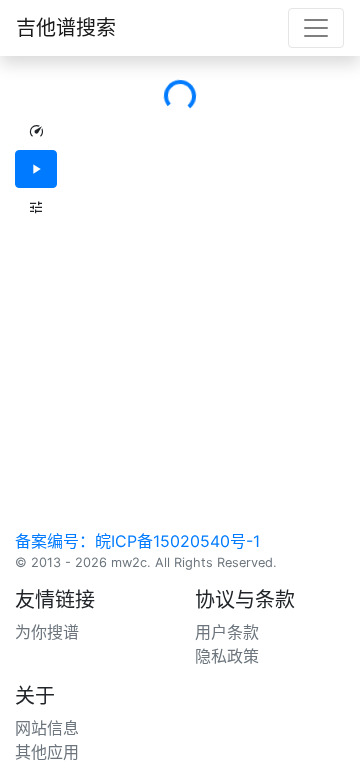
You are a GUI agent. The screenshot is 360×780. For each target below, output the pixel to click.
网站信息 (47, 728)
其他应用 (47, 752)
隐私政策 (227, 656)
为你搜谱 (47, 632)
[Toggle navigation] (316, 28)
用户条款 (227, 632)
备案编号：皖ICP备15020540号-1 (137, 541)
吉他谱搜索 (66, 28)
